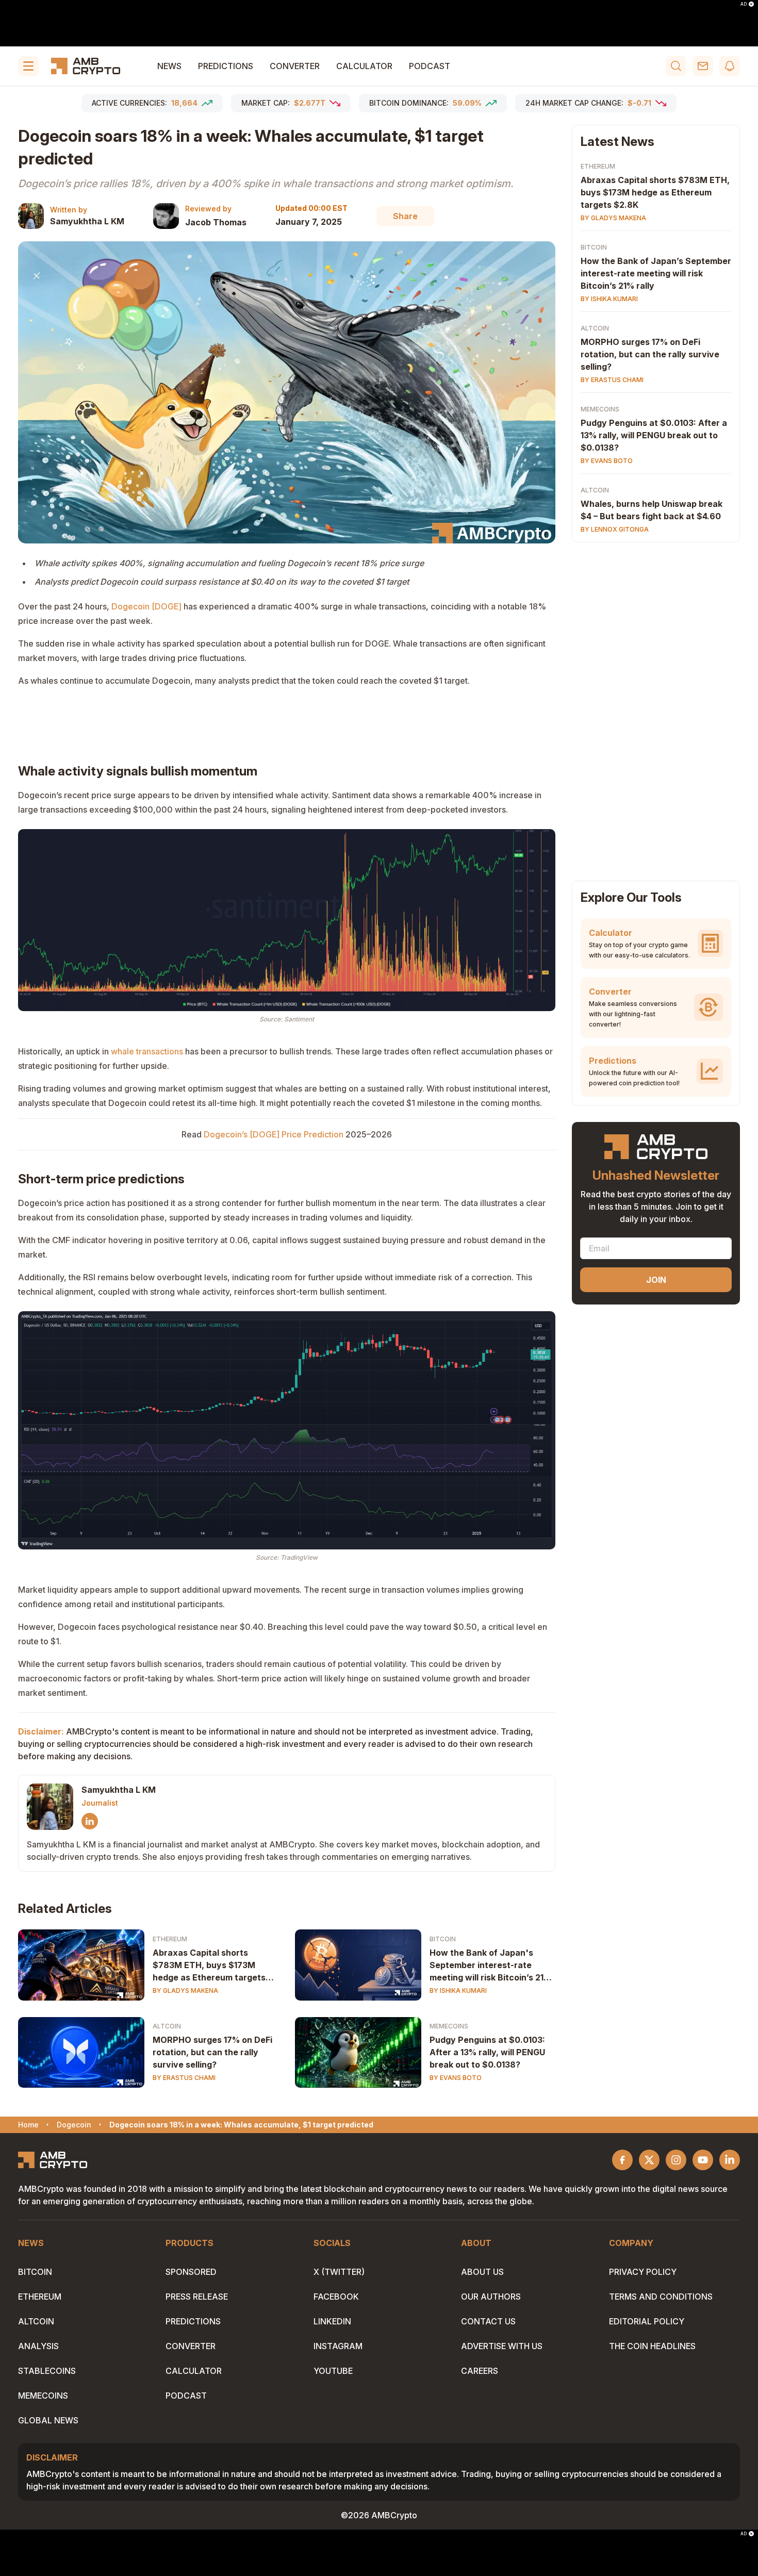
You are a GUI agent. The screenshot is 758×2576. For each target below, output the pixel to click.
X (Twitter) (339, 2272)
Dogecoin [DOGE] (146, 606)
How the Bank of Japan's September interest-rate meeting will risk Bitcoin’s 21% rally (490, 1966)
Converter (295, 66)
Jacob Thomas (216, 222)
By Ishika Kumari (458, 1991)
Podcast (430, 66)
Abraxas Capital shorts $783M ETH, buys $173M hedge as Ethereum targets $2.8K (209, 1966)
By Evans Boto (456, 2078)
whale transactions (147, 1051)
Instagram (338, 2346)
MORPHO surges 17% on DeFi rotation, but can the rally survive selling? (212, 2052)
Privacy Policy (643, 2272)
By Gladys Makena (185, 1991)
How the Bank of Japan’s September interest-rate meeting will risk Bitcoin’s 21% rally (656, 273)
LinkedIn (332, 2321)
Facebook (336, 2297)
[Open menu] (28, 66)
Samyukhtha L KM (87, 221)
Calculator (364, 66)
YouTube (333, 2371)
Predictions (226, 66)
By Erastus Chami (184, 2078)
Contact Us (488, 2321)
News (169, 66)
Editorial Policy (647, 2321)
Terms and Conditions (661, 2297)
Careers (480, 2371)
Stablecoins (47, 2371)
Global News (48, 2420)
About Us (482, 2272)
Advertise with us (502, 2346)
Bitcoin (443, 1939)
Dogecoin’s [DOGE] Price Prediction (274, 1134)
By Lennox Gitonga (615, 529)
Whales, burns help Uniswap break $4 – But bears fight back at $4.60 (652, 510)
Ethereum (170, 1939)
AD (744, 4)
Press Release (197, 2297)
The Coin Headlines (652, 2346)
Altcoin (167, 2026)
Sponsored (191, 2272)
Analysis (38, 2346)
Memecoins (449, 2026)
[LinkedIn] (90, 1821)
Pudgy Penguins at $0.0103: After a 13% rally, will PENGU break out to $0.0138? (487, 2052)
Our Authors (491, 2297)
